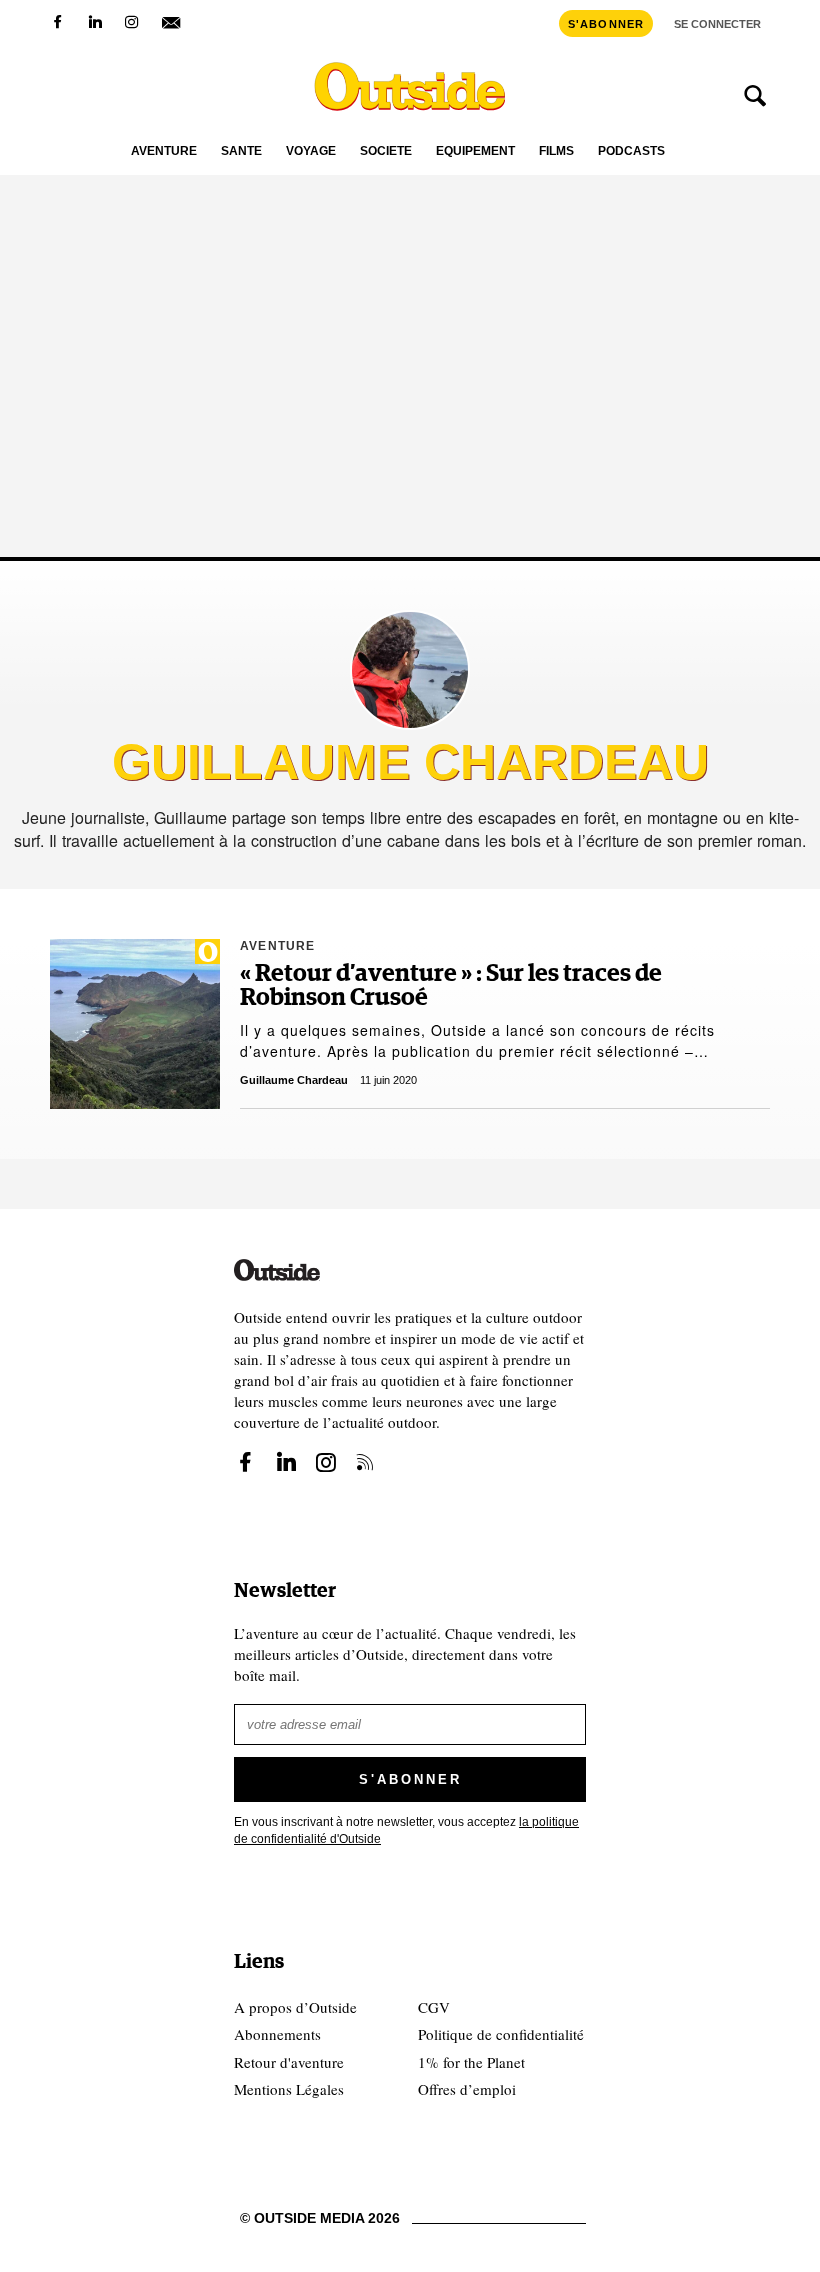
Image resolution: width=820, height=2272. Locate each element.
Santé (241, 151)
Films (556, 151)
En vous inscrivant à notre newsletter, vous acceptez (406, 1830)
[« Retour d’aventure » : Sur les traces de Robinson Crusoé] (135, 1024)
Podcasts (631, 151)
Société (386, 151)
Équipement (475, 151)
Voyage (311, 151)
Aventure (164, 151)
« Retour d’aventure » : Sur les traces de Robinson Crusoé (451, 986)
